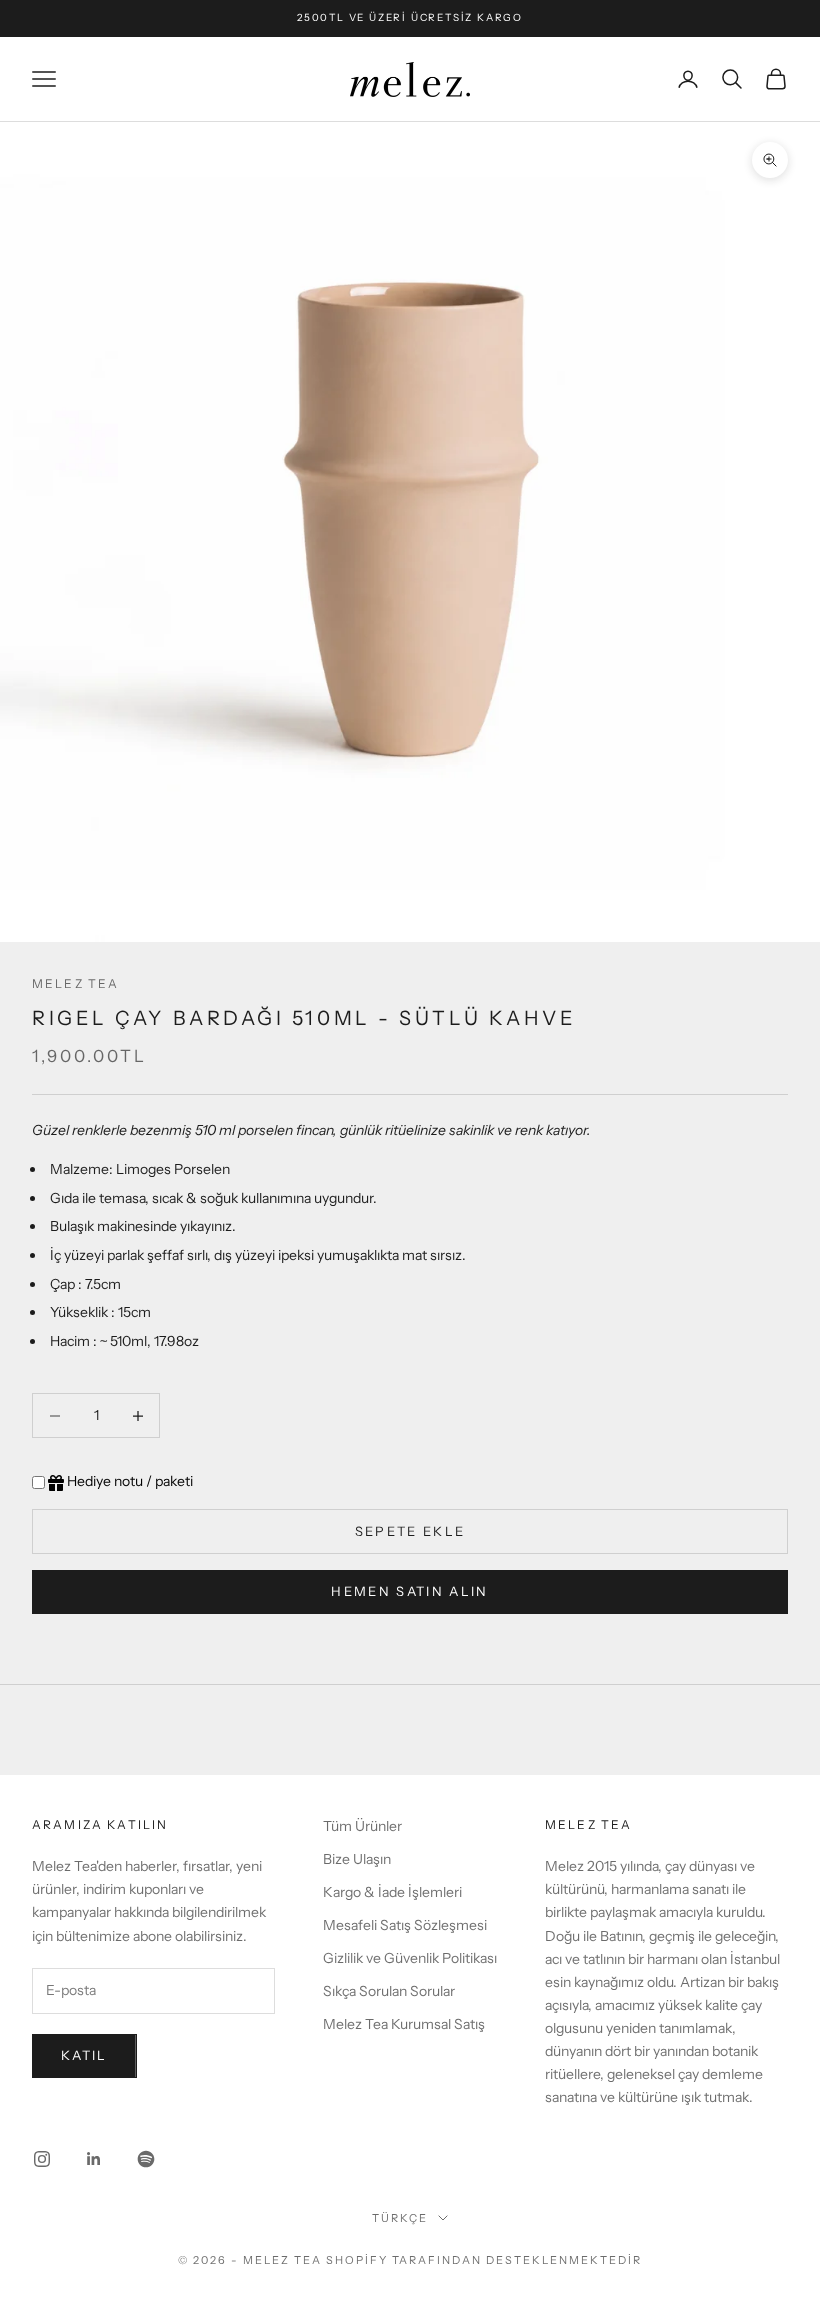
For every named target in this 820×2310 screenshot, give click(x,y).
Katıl (84, 2055)
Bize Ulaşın (357, 1859)
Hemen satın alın (409, 1591)
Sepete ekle (410, 1531)
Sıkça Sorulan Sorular (389, 1991)
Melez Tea (75, 983)
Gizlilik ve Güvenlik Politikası (410, 1958)
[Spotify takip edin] (146, 2159)
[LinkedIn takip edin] (94, 2159)
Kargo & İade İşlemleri (392, 1892)
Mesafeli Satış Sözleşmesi (405, 1925)
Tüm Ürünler (362, 1826)
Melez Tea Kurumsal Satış (404, 2024)
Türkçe (400, 2218)
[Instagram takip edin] (42, 2159)
